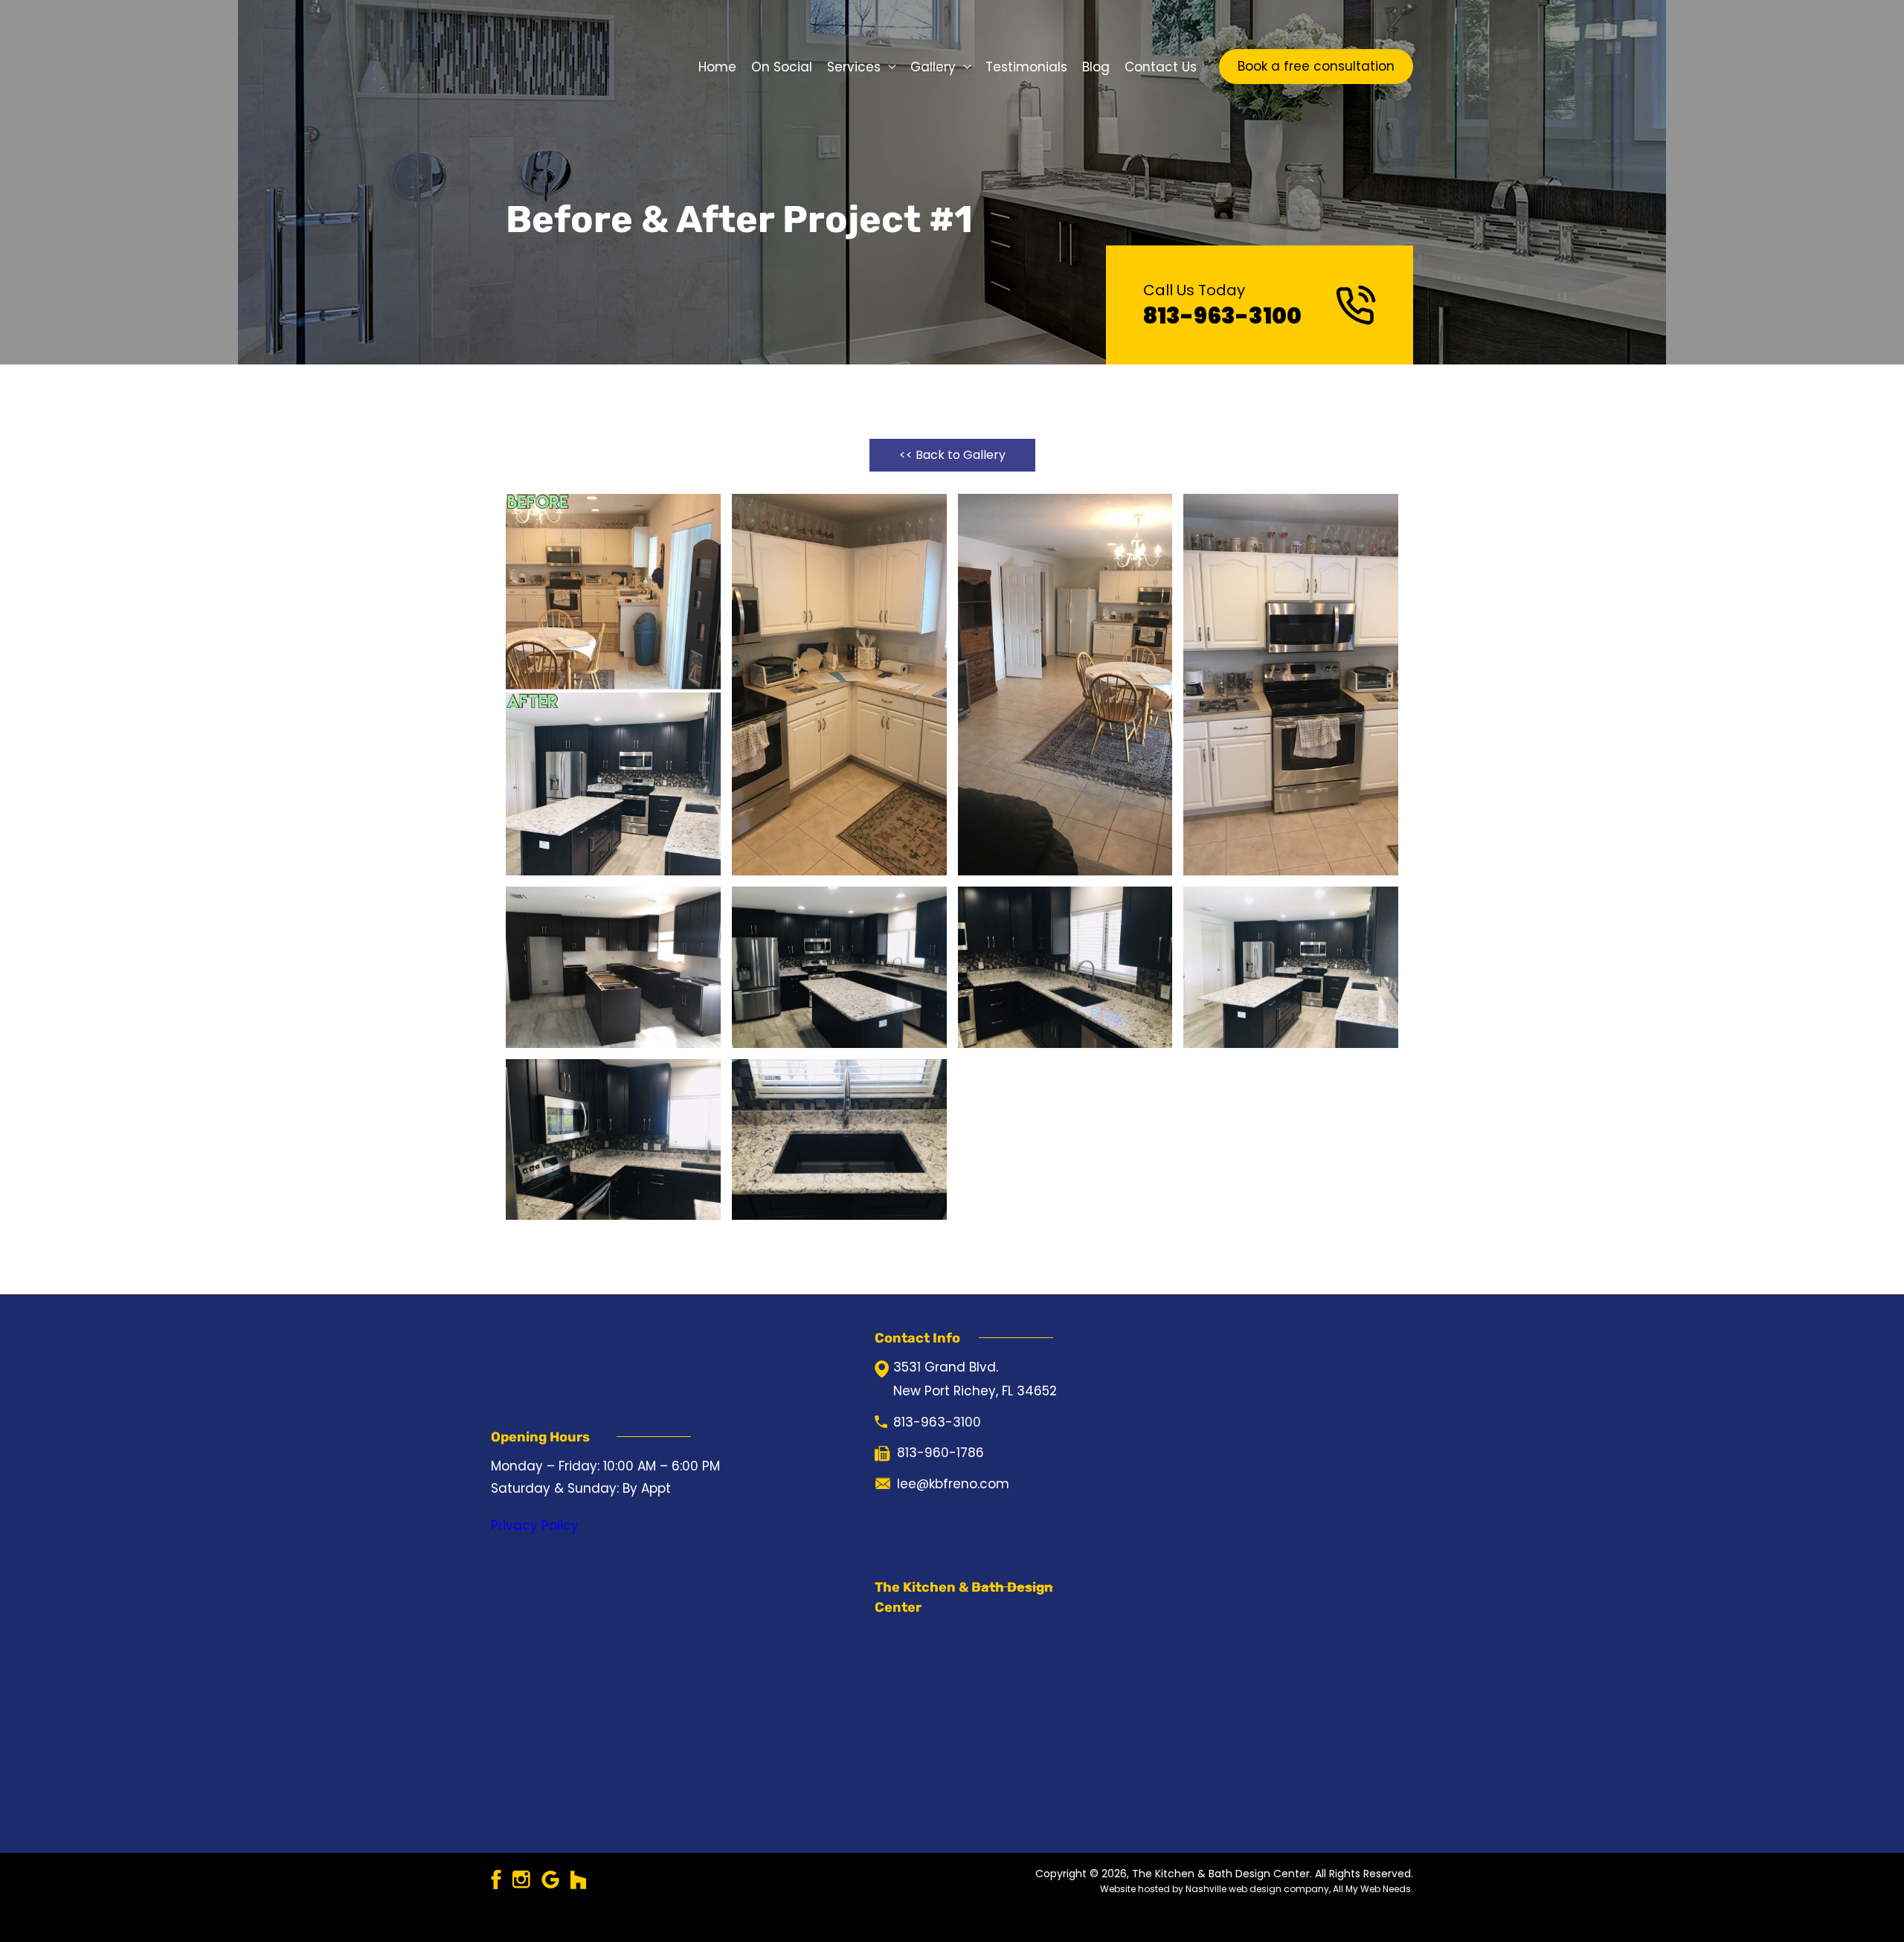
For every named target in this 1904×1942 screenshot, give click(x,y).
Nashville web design (1234, 1911)
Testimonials (1026, 67)
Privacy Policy (535, 1531)
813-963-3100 (1222, 316)
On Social (782, 67)
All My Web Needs (1372, 1911)
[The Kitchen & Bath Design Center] (554, 65)
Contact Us (1161, 67)
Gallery (933, 67)
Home (717, 67)
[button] (1316, 67)
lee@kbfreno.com (953, 1502)
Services (854, 67)
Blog (1096, 67)
